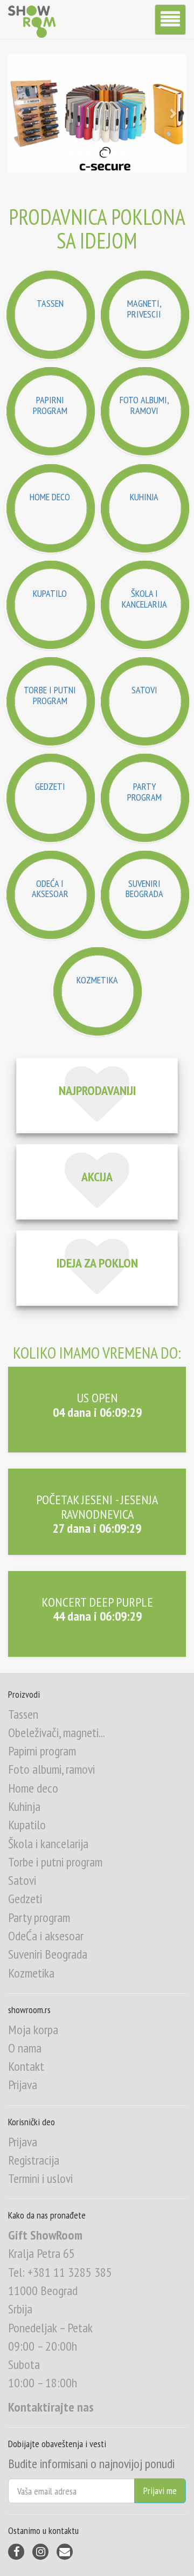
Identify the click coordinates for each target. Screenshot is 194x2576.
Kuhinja (24, 1806)
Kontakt (26, 2066)
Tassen (23, 1714)
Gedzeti (25, 1899)
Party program (39, 1917)
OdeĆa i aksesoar (46, 1936)
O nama (25, 2048)
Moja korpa (33, 2030)
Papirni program (42, 1751)
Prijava (23, 2085)
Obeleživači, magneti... (57, 1733)
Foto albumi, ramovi (51, 1769)
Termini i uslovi (40, 2178)
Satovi (22, 1880)
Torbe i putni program (55, 1862)
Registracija (34, 2160)
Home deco (33, 1788)
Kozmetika (31, 1973)
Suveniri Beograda (48, 1954)
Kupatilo (27, 1825)
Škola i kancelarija (48, 1844)
